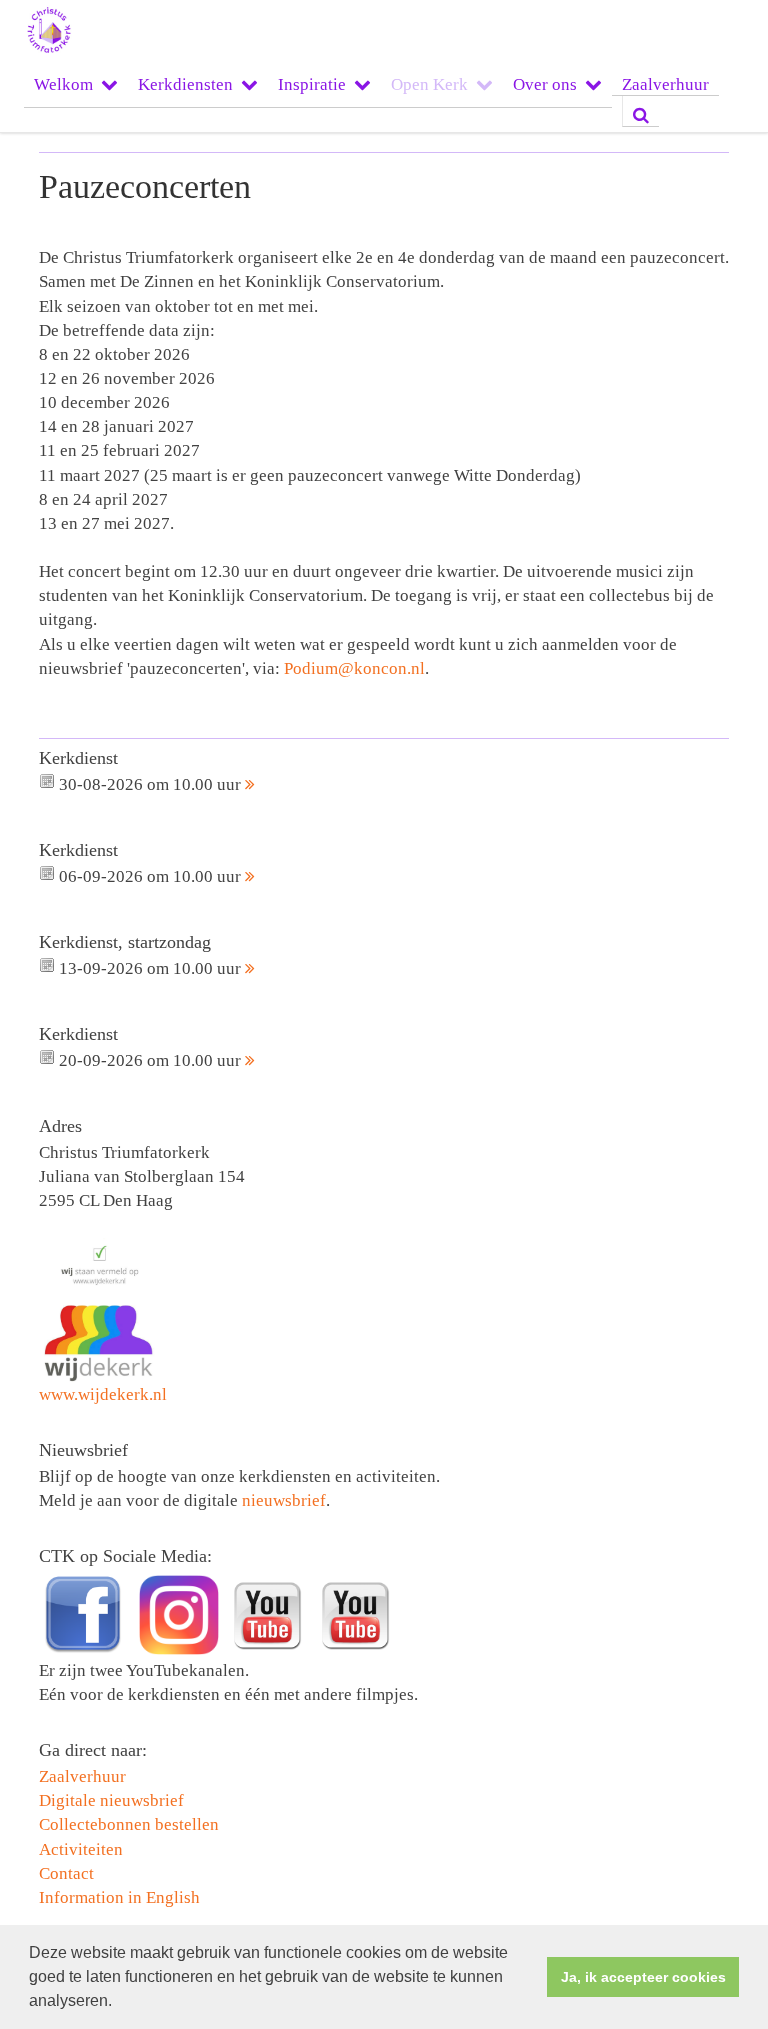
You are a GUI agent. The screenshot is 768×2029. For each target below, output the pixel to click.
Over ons (545, 84)
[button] (119, 2003)
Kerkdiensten (185, 84)
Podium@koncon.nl (354, 668)
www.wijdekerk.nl (103, 1394)
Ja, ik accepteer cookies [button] (643, 1977)
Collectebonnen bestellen (129, 1824)
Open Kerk (429, 84)
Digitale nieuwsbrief (111, 1800)
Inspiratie (312, 84)
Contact (66, 1873)
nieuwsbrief (284, 1500)
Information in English (119, 1897)
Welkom (63, 84)
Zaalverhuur (665, 84)
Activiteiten (81, 1849)
